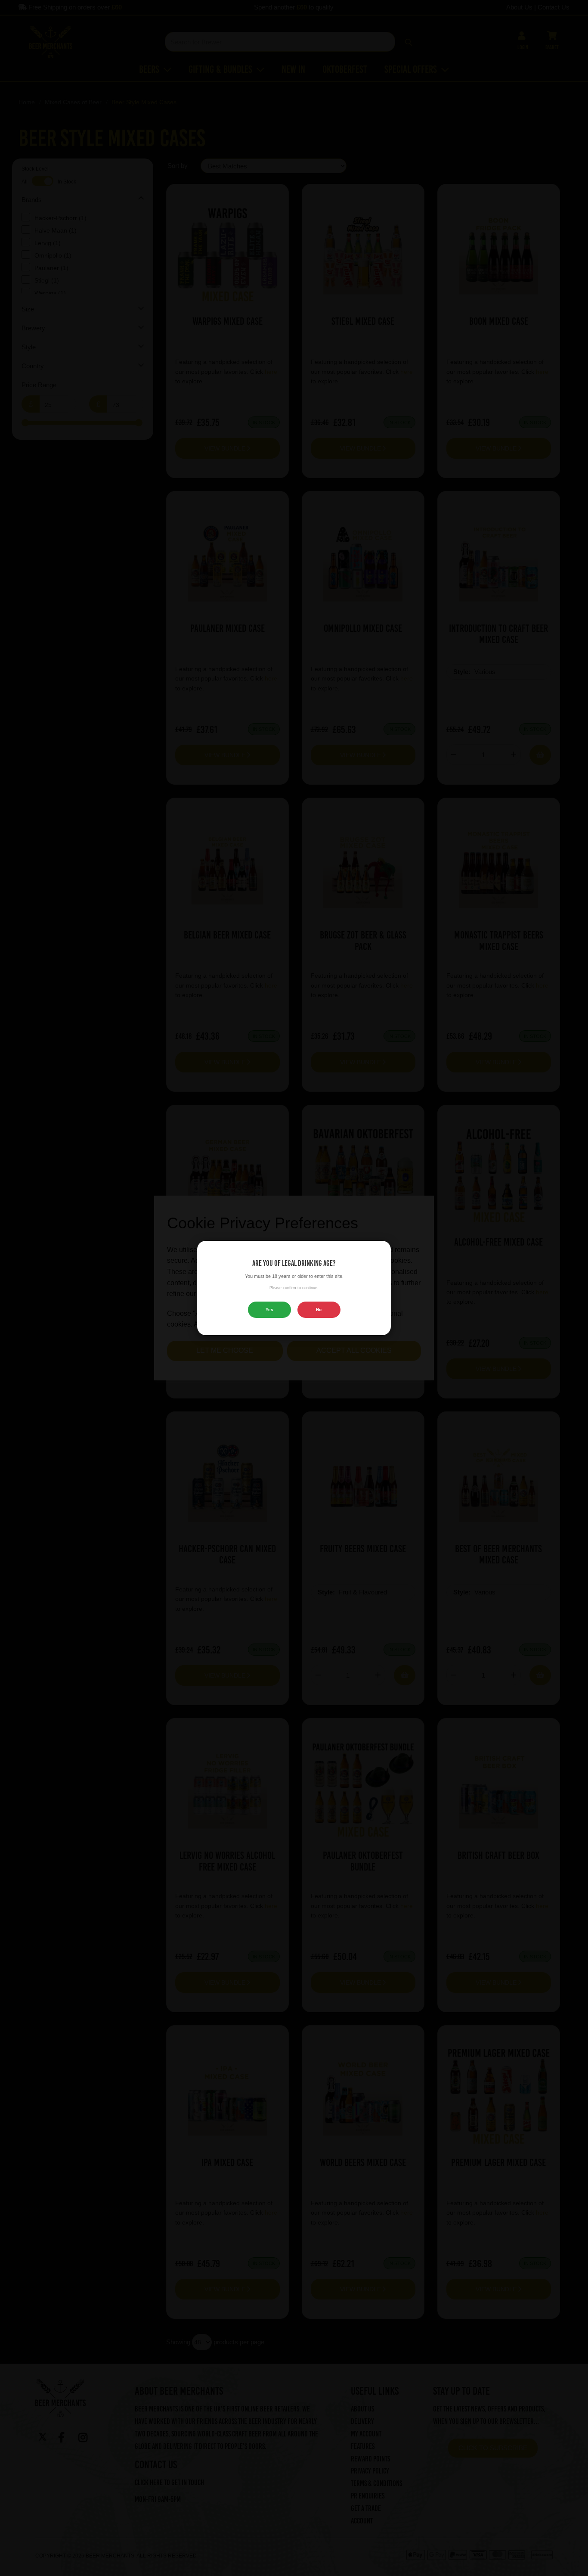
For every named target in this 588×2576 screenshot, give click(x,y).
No (319, 1310)
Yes (269, 1310)
